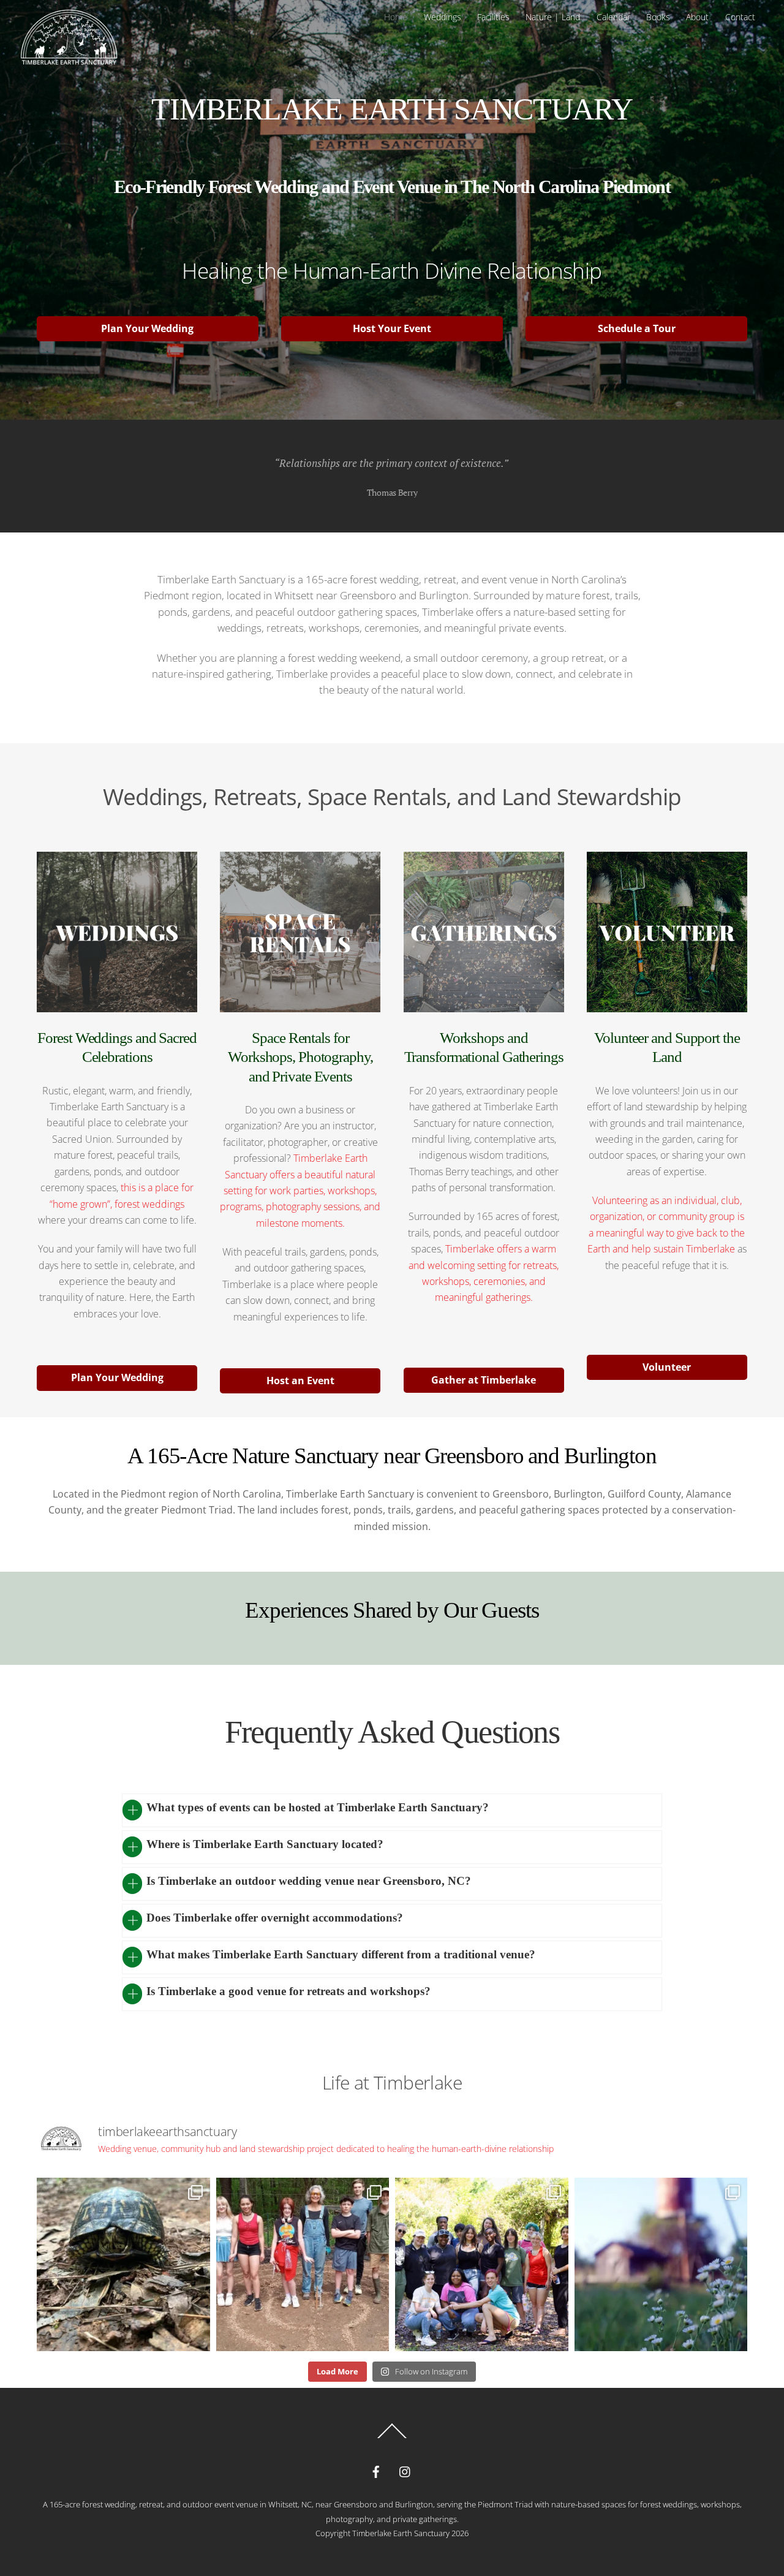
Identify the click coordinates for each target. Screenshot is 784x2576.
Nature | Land (553, 17)
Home (396, 17)
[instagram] (405, 2470)
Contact (740, 17)
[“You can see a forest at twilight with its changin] (123, 2264)
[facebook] (376, 2470)
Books (658, 17)
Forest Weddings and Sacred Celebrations (117, 1047)
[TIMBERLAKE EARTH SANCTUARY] (69, 65)
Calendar (613, 17)
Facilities (493, 17)
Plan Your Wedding (147, 328)
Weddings (443, 17)
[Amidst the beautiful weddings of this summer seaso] (482, 2264)
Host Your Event (392, 328)
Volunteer (667, 1367)
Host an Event (300, 1381)
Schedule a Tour (637, 328)
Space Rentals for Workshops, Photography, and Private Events (300, 1057)
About (697, 17)
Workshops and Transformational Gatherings (484, 1047)
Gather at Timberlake (484, 1380)
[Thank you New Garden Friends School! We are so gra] (303, 2264)
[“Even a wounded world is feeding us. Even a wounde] (661, 2264)
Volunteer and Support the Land (667, 1047)
